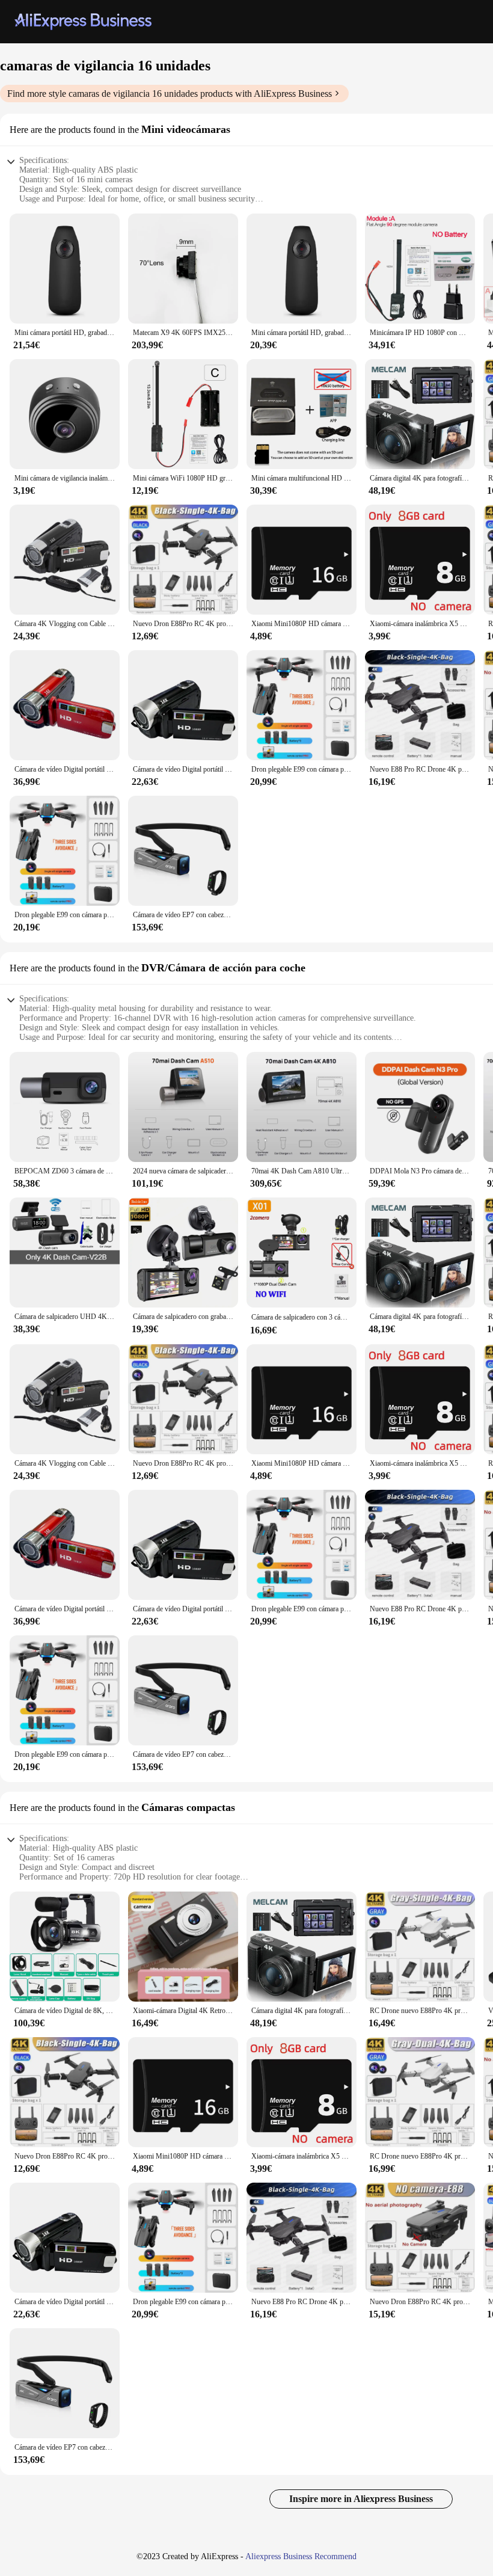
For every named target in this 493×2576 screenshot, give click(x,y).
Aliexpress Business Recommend (301, 2556)
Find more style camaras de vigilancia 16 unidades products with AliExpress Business (170, 94)
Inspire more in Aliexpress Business (361, 2499)
